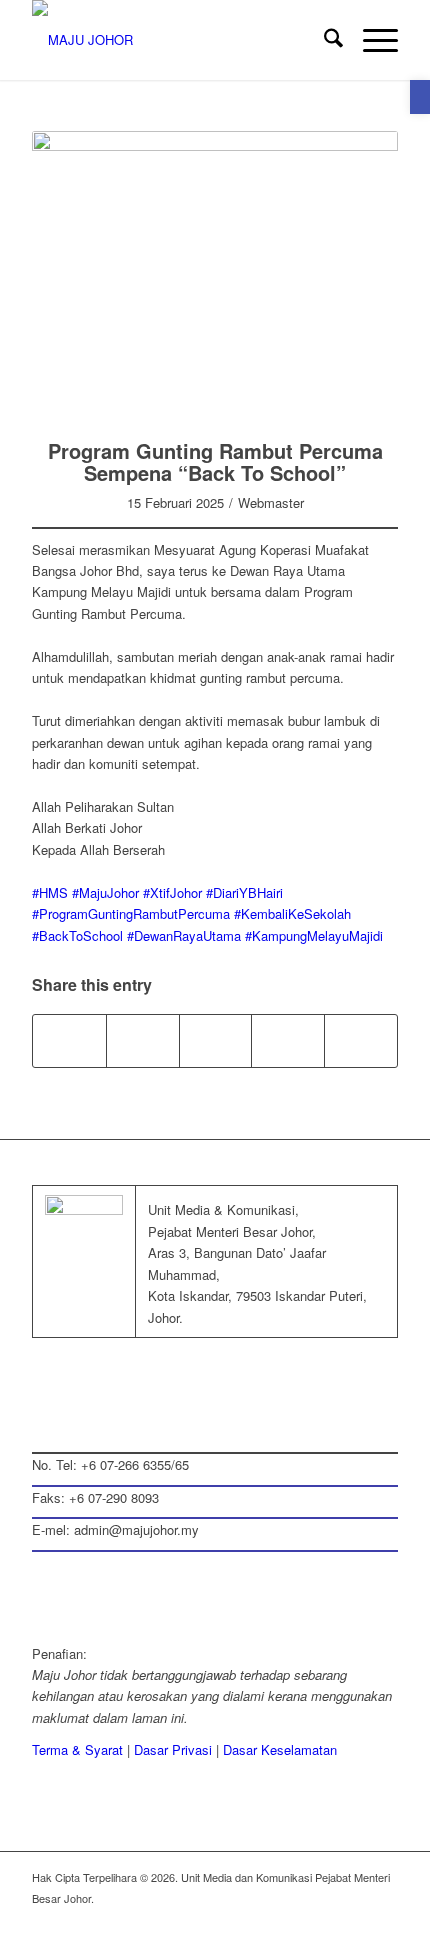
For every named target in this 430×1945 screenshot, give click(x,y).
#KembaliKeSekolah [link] (292, 913)
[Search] (323, 40)
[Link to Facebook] (263, 1920)
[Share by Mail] (216, 1041)
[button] (420, 97)
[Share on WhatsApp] (143, 1041)
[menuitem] (323, 40)
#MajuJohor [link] (105, 892)
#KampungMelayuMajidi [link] (314, 935)
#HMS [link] (50, 892)
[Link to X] (293, 1920)
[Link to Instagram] (288, 1041)
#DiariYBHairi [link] (244, 892)
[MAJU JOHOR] (178, 40)
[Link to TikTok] (361, 1041)
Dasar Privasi (173, 1749)
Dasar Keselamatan (280, 1749)
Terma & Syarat (77, 1749)
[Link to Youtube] (383, 1920)
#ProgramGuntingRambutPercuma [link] (131, 913)
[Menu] (370, 40)
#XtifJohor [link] (172, 892)
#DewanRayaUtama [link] (184, 935)
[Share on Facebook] (69, 1041)
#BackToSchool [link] (77, 935)
